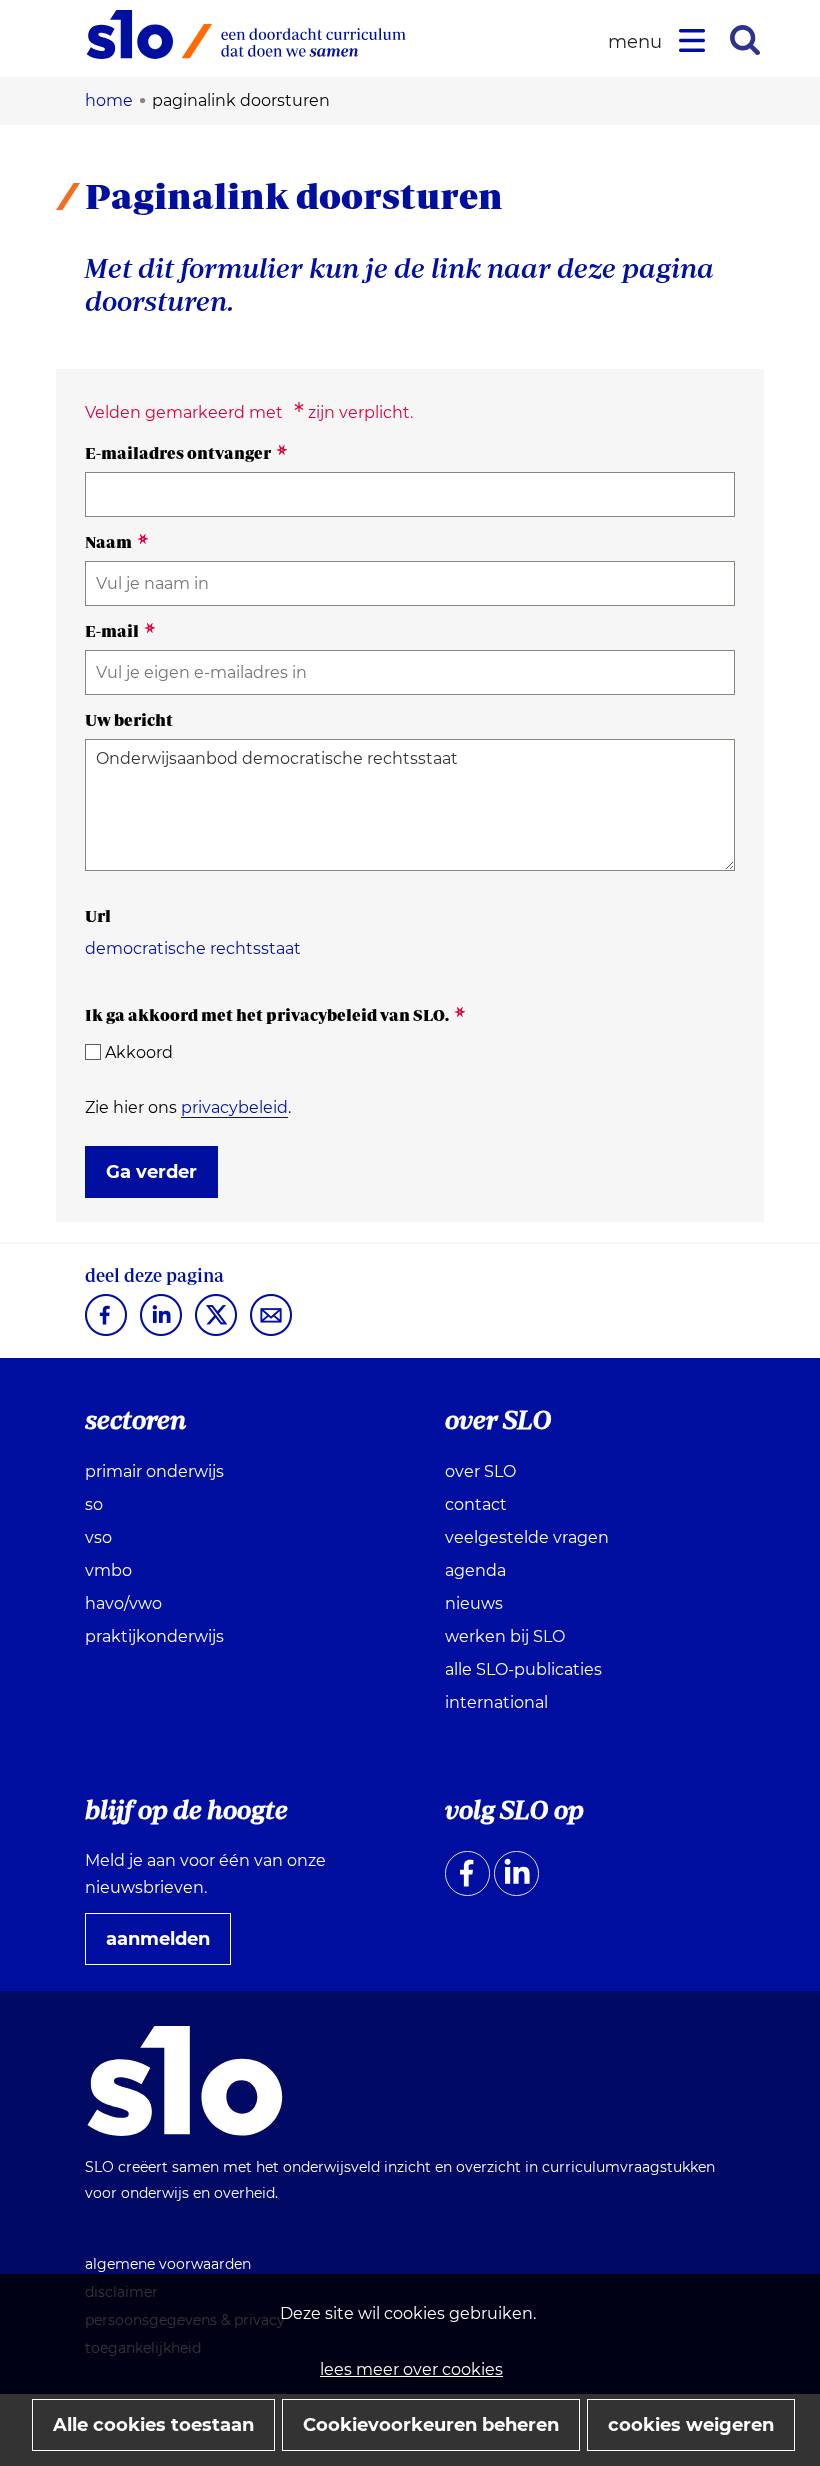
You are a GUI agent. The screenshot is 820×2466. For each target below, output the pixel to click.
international (496, 1702)
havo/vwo (123, 1603)
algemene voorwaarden (168, 2264)
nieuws (474, 1603)
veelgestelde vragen (527, 1537)
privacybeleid (234, 1107)
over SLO (480, 1471)
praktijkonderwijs (154, 1636)
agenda (475, 1570)
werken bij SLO (505, 1636)
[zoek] (745, 40)
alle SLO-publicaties (523, 1669)
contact (476, 1504)
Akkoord (139, 1052)
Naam (117, 542)
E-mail (120, 631)
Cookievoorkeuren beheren (431, 2425)
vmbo (108, 1570)
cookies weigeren (691, 2425)
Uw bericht (129, 720)
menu (638, 42)
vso (98, 1537)
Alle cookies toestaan (153, 2425)
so (94, 1504)
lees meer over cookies (411, 2369)
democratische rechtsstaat (193, 948)
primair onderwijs (154, 1471)
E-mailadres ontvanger (186, 453)
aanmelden (166, 1946)
